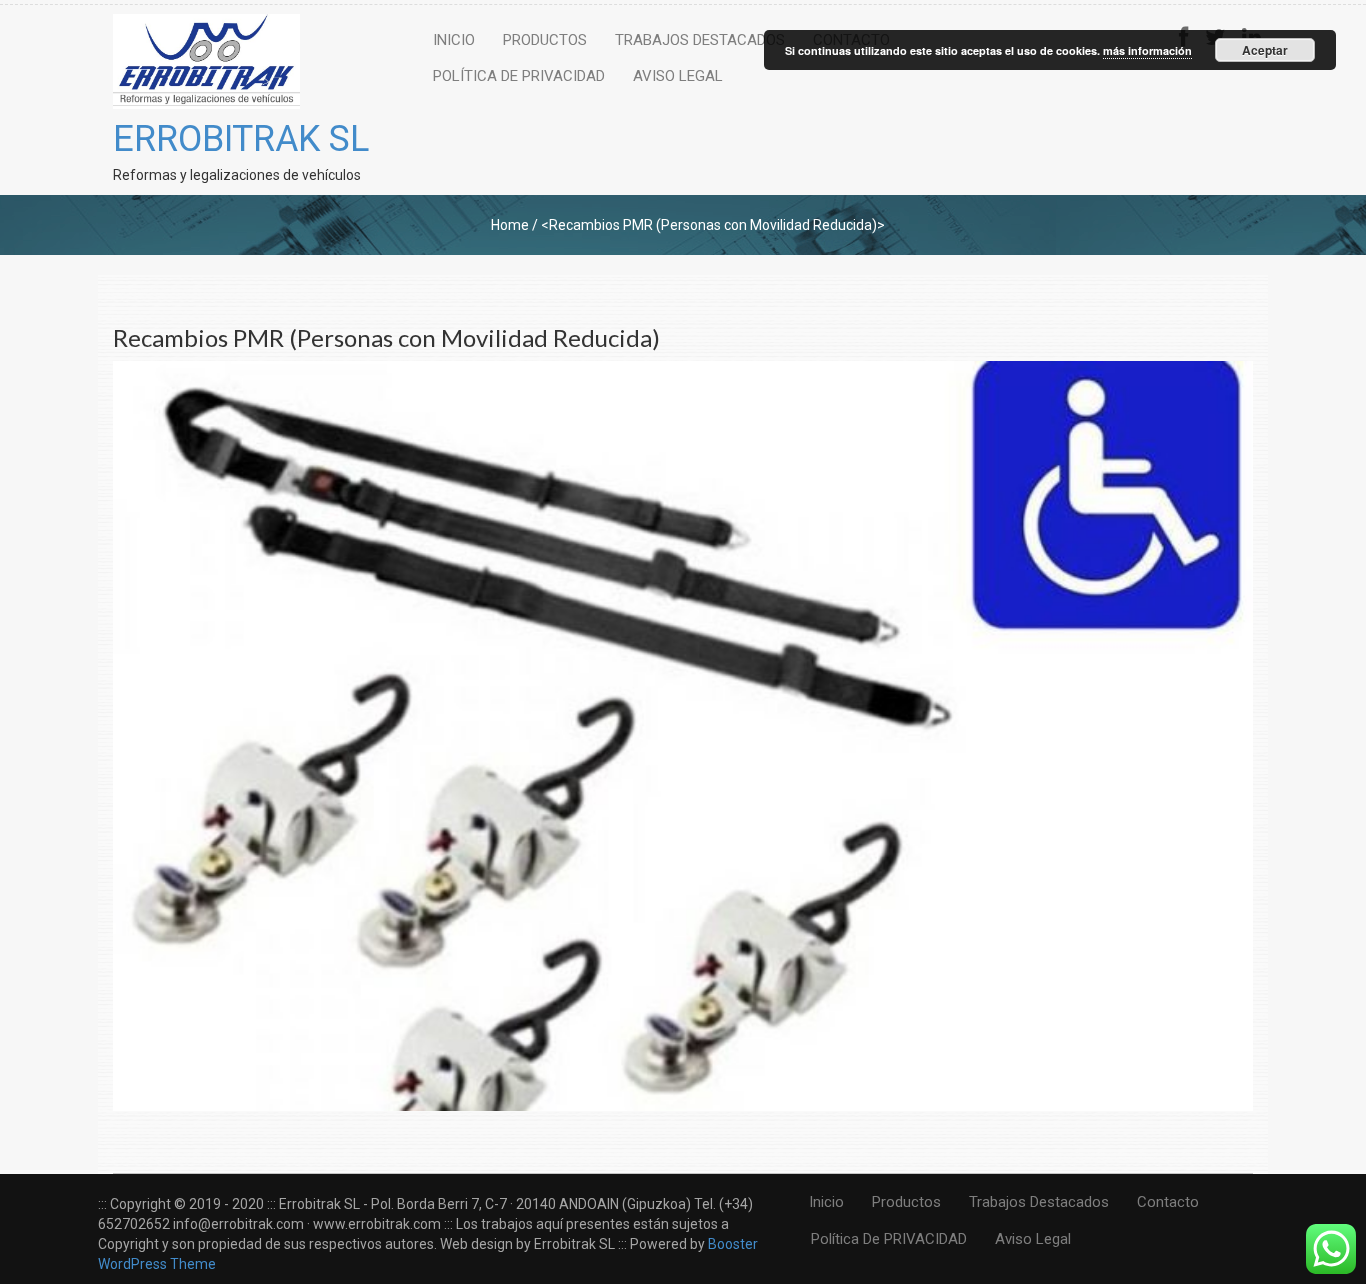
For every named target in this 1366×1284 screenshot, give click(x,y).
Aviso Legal (678, 76)
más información (1147, 50)
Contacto (1168, 1202)
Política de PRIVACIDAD (519, 76)
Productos (545, 40)
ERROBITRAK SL (241, 139)
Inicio (454, 40)
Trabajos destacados (700, 40)
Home (510, 225)
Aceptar (1265, 50)
